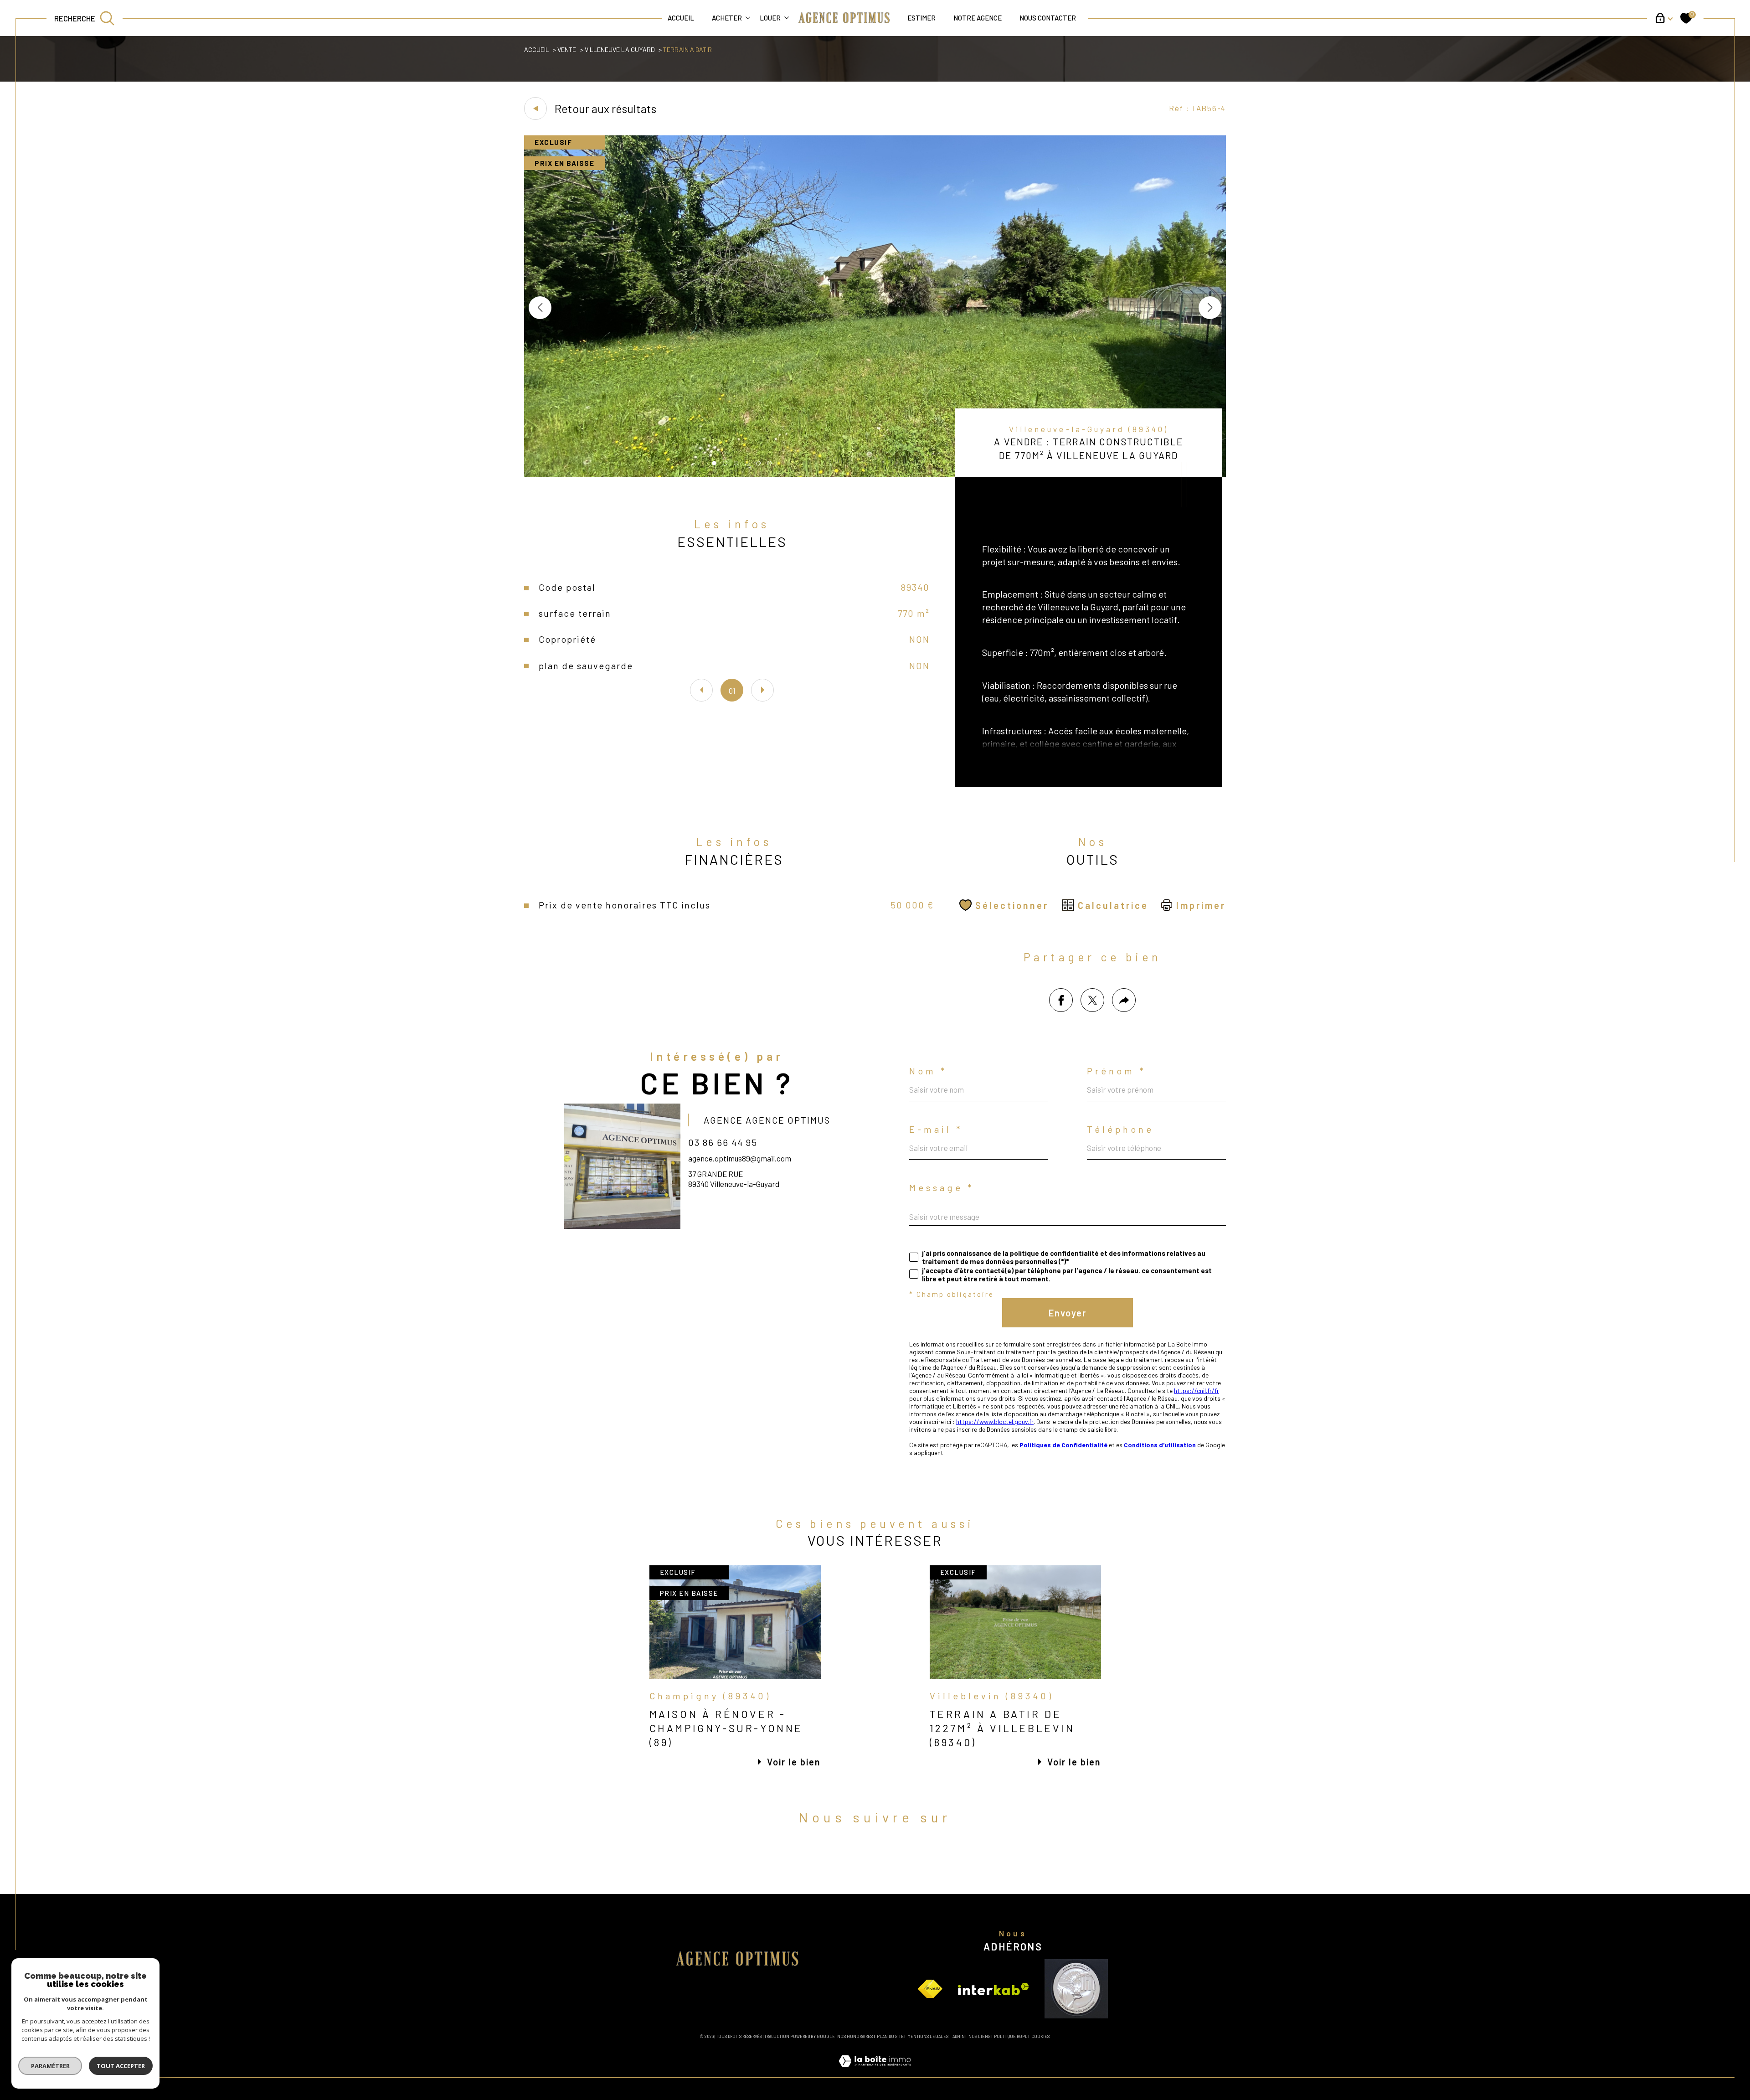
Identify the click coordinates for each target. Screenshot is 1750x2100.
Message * (942, 1187)
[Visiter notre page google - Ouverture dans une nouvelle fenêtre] (906, 1859)
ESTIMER (921, 18)
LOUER (770, 18)
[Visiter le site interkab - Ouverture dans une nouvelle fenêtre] (993, 1989)
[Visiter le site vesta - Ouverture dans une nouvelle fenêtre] (1076, 1989)
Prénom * (1117, 1071)
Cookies (1040, 2037)
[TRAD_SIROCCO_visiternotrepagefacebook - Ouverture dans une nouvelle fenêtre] (844, 1859)
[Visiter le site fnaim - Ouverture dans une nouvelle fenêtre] (930, 1989)
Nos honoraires (855, 2036)
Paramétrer (50, 2066)
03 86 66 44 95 (723, 1142)
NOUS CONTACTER (1048, 18)
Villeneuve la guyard (620, 49)
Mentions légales (928, 2036)
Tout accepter (121, 2066)
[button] (1210, 308)
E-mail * (936, 1129)
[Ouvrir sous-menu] (748, 18)
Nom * (928, 1071)
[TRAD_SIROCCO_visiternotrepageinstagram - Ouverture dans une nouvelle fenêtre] (875, 1859)
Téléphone (1120, 1129)
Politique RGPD (1011, 2036)
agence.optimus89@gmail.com (740, 1158)
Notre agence (978, 18)
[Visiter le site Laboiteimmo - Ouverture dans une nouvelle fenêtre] (875, 2071)
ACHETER (727, 18)
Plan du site (890, 2036)
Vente (567, 49)
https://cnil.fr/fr (1197, 1391)
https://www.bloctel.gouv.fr (995, 1421)
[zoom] (875, 474)
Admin (959, 2036)
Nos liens (979, 2036)
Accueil (681, 18)
